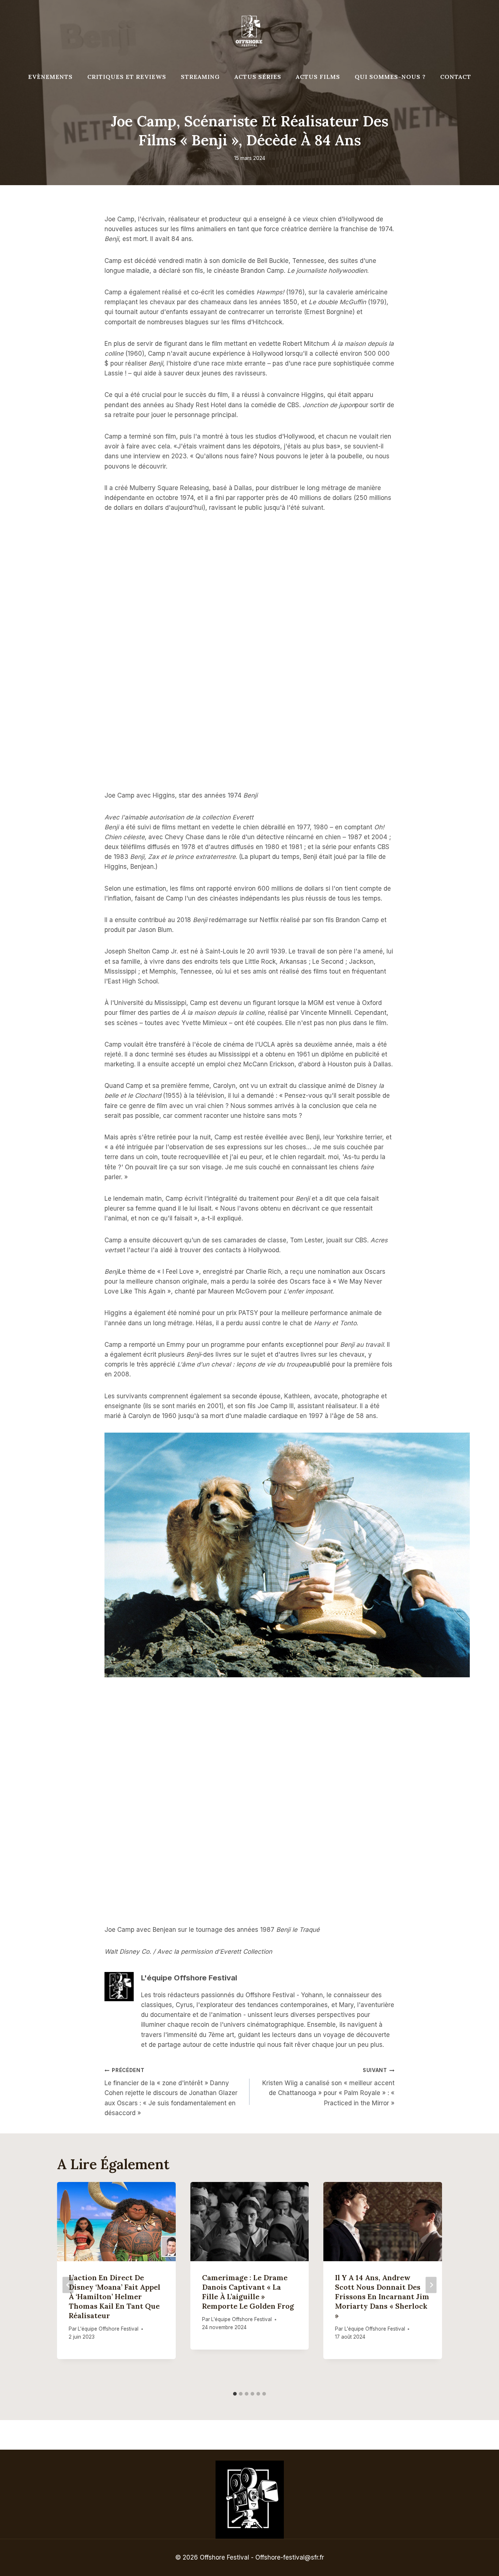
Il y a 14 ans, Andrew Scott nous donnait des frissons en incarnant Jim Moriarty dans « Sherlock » (382, 2296)
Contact (456, 77)
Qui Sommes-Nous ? (390, 77)
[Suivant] (431, 2285)
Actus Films (318, 77)
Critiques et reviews (127, 77)
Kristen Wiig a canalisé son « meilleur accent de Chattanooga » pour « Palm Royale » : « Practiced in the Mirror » (328, 2087)
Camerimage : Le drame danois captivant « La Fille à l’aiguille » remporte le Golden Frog (248, 2292)
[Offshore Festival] (249, 31)
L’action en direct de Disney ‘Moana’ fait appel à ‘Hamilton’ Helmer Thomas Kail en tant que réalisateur (115, 2296)
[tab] (235, 2394)
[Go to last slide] (68, 2285)
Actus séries (258, 77)
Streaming (200, 77)
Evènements (50, 77)
